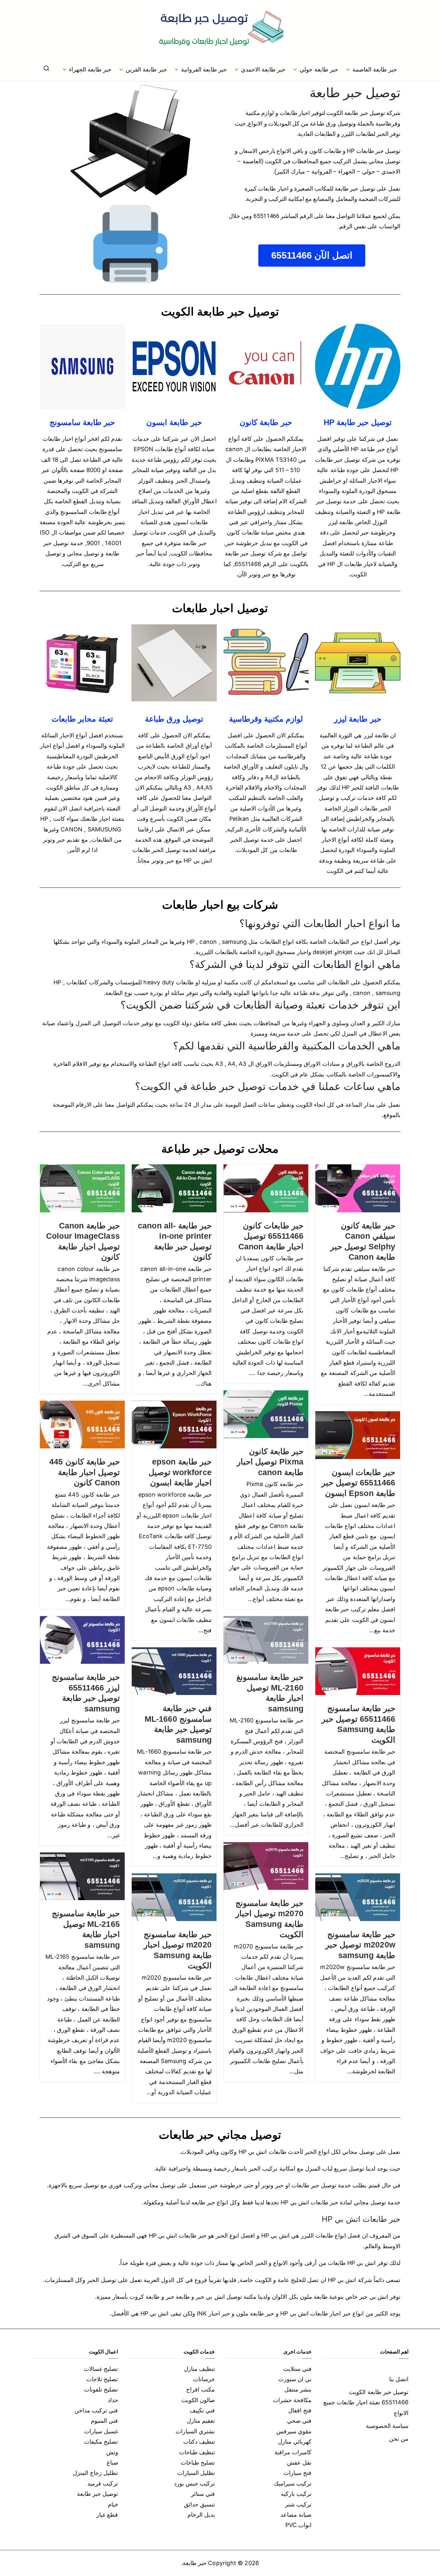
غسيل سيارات (101, 2431)
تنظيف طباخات (197, 2452)
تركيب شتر (298, 2504)
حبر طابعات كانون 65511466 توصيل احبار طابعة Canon (271, 1236)
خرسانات (204, 2379)
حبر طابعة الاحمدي (263, 69)
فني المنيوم (104, 2421)
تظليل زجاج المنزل (95, 2473)
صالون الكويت (198, 2400)
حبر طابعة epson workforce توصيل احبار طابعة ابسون (180, 1472)
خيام (113, 2504)
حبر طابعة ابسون (174, 422)
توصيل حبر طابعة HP (358, 422)
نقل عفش (299, 2462)
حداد (113, 2400)
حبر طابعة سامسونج (82, 422)
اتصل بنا (399, 2379)
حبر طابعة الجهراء (90, 69)
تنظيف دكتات (199, 2442)
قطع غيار (107, 2515)
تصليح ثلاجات (102, 2379)
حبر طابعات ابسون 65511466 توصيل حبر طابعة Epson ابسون (358, 1483)
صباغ (112, 2462)
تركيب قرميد (103, 2483)
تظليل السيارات (196, 2473)
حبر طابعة (195, 2563)
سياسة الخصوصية (387, 2426)
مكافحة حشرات (292, 2400)
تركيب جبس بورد (194, 2483)
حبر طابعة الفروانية (204, 69)
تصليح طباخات (198, 2462)
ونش (112, 2452)
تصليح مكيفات (101, 2442)
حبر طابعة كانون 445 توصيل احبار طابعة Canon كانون (85, 1472)
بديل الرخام (201, 2515)
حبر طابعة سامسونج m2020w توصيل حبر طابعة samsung (360, 1945)
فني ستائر (203, 2494)
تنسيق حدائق (199, 2504)
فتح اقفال (300, 2410)
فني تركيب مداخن (96, 2410)
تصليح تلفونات (101, 2389)
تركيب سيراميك (293, 2483)
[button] (349, 70)
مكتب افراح (201, 2389)
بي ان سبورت (295, 2379)
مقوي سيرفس (294, 2431)
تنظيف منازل (199, 2369)
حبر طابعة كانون (266, 422)
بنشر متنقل (298, 2389)
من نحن (399, 2439)
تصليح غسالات (101, 2369)
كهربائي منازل (295, 2442)
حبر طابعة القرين (146, 69)
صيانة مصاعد (296, 2515)
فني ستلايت (297, 2369)
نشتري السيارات (195, 2431)
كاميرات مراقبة (293, 2452)
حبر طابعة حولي (319, 69)
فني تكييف (202, 2410)
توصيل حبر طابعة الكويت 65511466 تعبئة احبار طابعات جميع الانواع (366, 2402)
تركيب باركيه (296, 2494)
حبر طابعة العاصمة (375, 69)
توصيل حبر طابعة (97, 2494)
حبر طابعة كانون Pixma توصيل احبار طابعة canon (270, 1462)
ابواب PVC (299, 2525)
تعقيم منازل (201, 2421)
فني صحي (299, 2421)
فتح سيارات (297, 2473)
